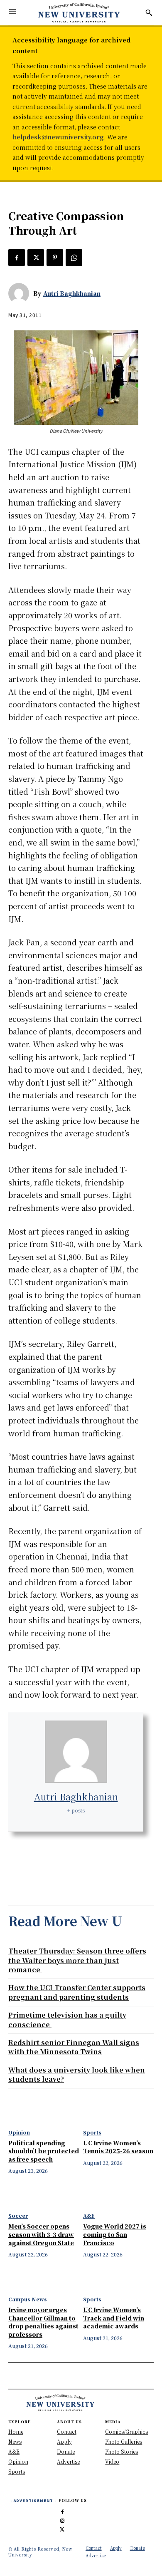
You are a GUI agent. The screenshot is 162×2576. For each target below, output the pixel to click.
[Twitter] (36, 258)
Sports (92, 2132)
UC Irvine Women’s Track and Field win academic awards (114, 2318)
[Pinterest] (55, 258)
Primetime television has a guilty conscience (67, 2019)
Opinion (19, 2132)
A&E (89, 2216)
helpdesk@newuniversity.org (58, 137)
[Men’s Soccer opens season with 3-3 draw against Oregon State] (44, 2195)
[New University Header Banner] (79, 12)
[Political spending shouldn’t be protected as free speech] (44, 2112)
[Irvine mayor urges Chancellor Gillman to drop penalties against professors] (44, 2278)
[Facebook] (17, 258)
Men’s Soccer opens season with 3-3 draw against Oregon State (41, 2234)
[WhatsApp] (74, 258)
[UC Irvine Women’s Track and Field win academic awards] (118, 2278)
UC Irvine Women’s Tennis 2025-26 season (118, 2147)
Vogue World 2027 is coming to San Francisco (115, 2234)
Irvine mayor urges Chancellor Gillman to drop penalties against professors (43, 2322)
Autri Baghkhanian (72, 293)
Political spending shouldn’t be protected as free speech (44, 2151)
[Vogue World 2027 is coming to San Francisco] (118, 2195)
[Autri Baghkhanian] (21, 293)
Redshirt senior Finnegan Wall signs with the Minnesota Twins (74, 2047)
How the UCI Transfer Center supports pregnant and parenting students (77, 1992)
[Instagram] (62, 2519)
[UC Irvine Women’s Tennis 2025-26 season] (118, 2112)
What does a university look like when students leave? (77, 2074)
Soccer (18, 2216)
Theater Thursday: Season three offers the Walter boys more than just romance (77, 1960)
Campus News (28, 2299)
